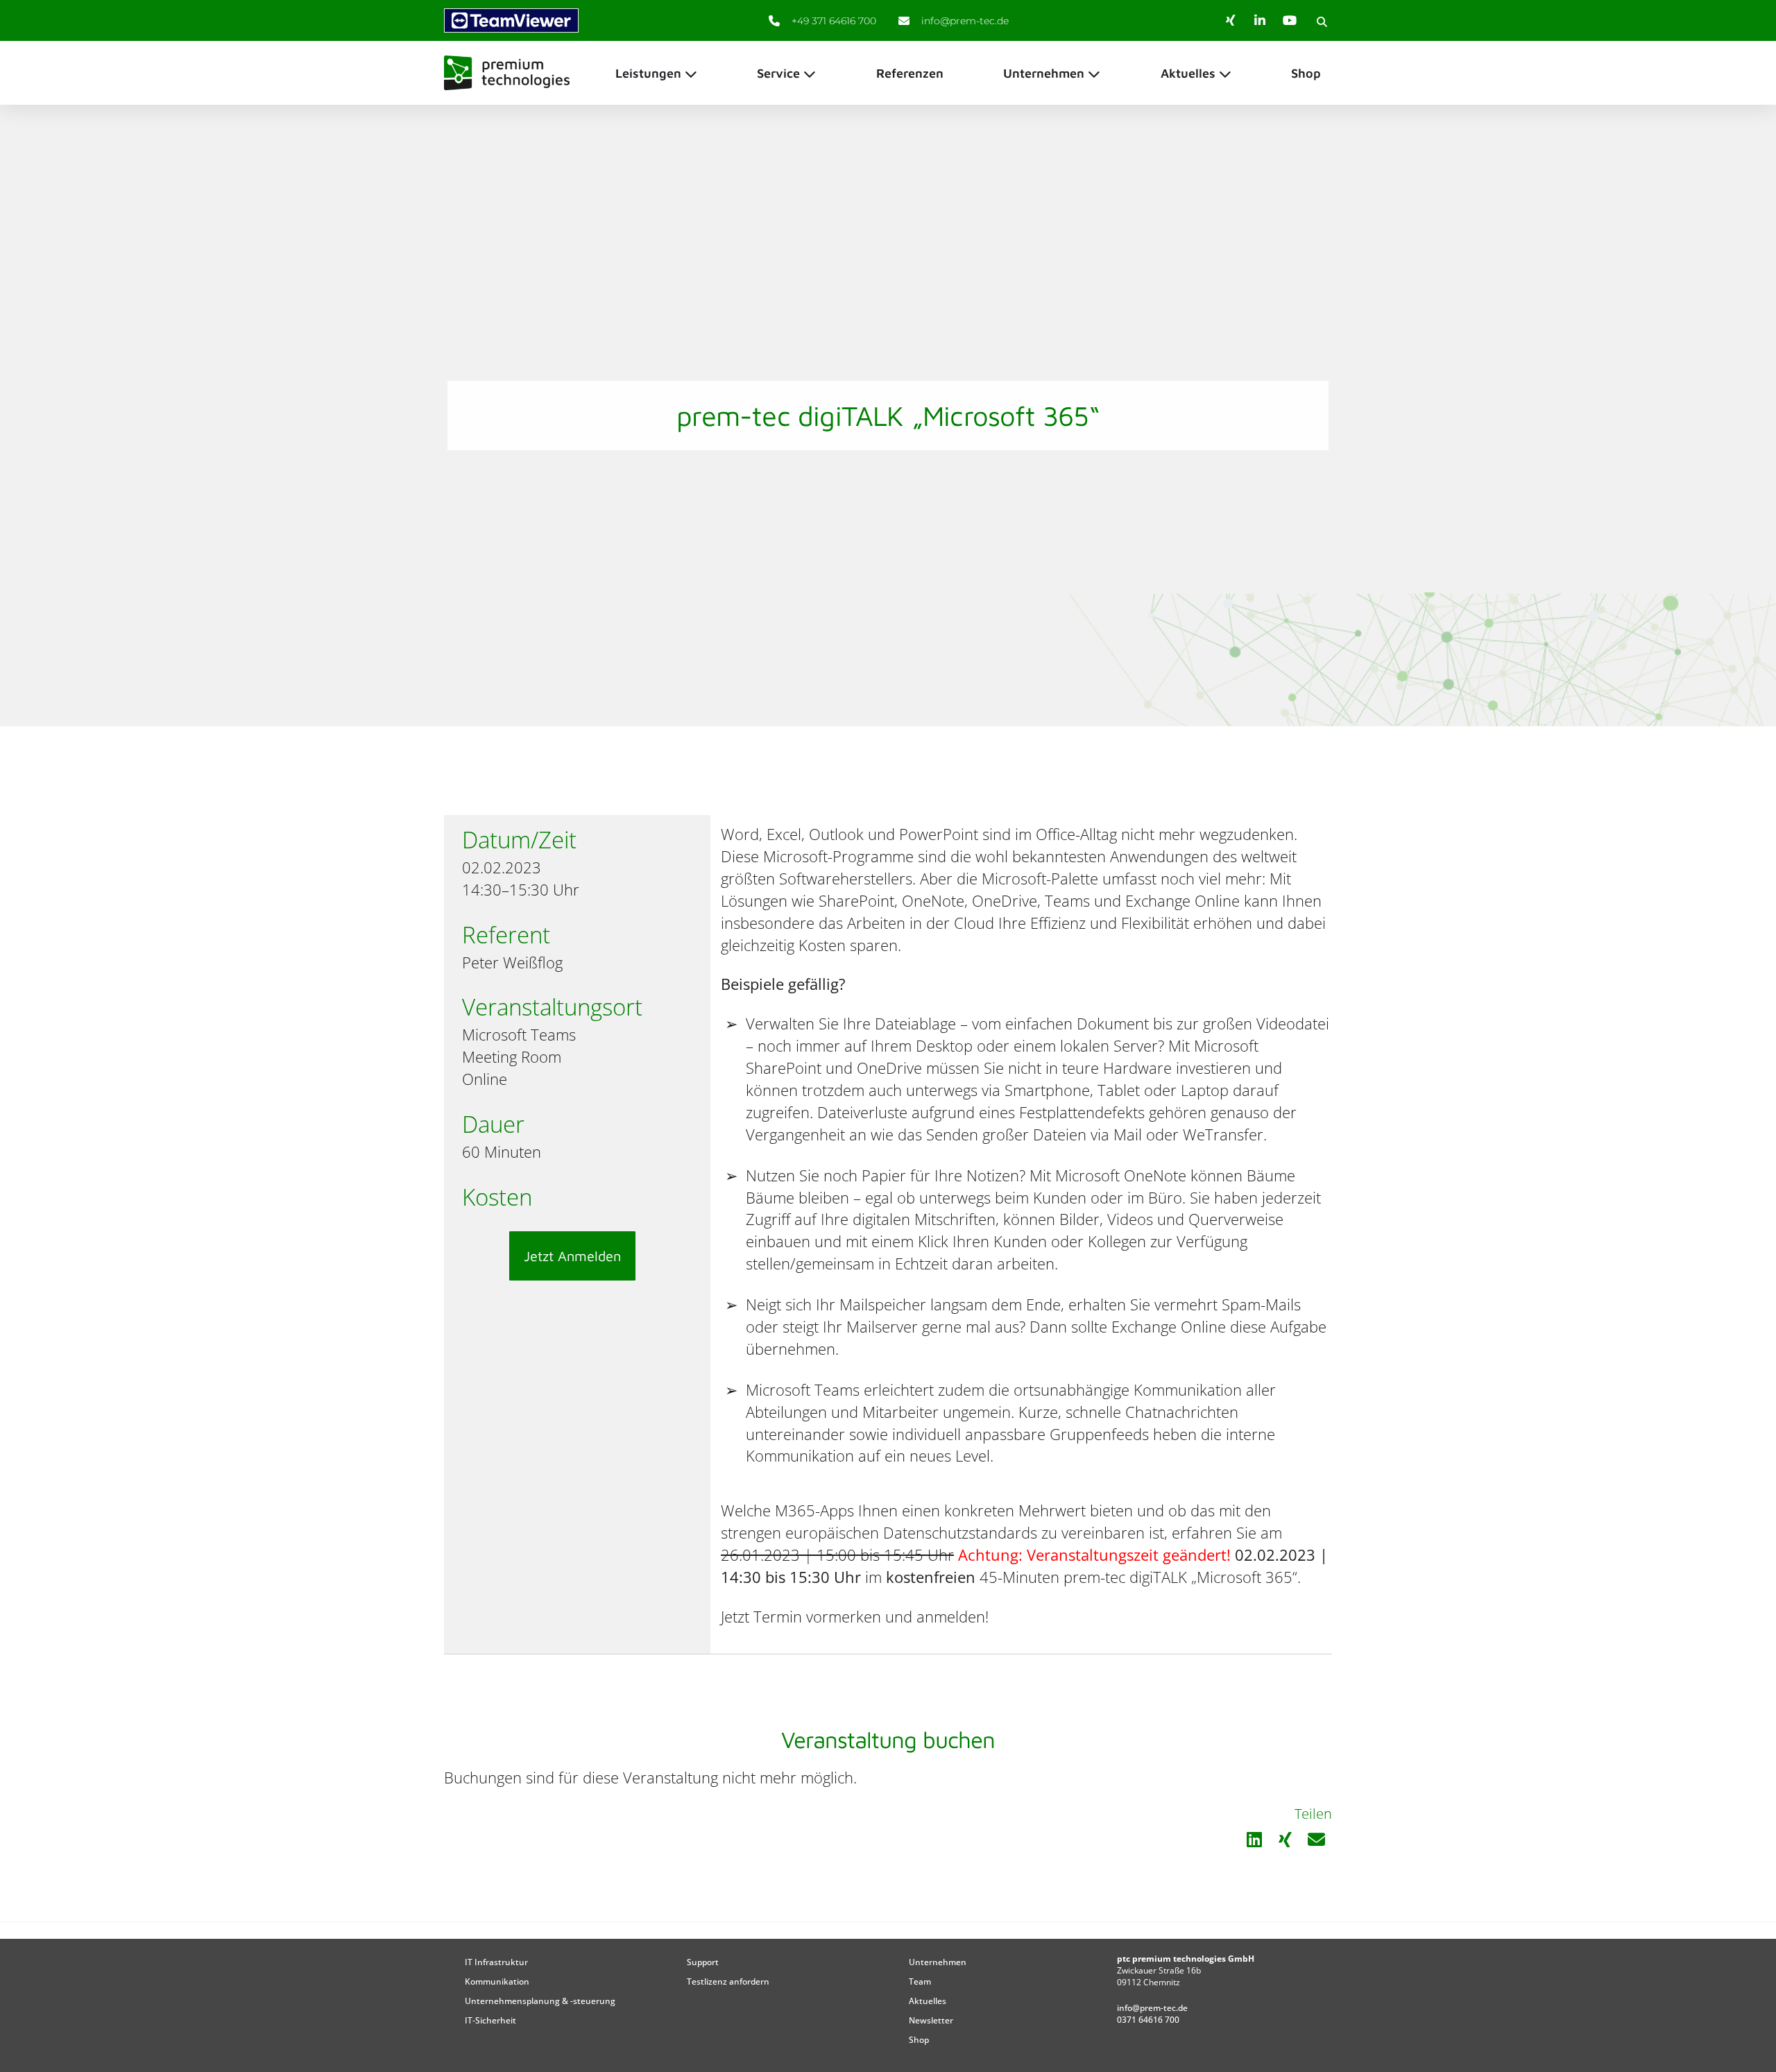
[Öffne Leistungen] (691, 73)
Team (920, 1981)
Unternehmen (938, 1962)
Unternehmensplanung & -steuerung (540, 2001)
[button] (1322, 22)
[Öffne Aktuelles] (1225, 73)
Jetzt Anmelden (572, 1256)
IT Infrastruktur (496, 1962)
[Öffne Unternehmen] (1094, 73)
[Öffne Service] (810, 73)
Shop (919, 2040)
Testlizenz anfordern (728, 1981)
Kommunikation (497, 1981)
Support (703, 1962)
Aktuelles (928, 2001)
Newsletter (931, 2020)
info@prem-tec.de (1152, 2008)
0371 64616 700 (1148, 2020)
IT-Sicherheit (490, 2020)
